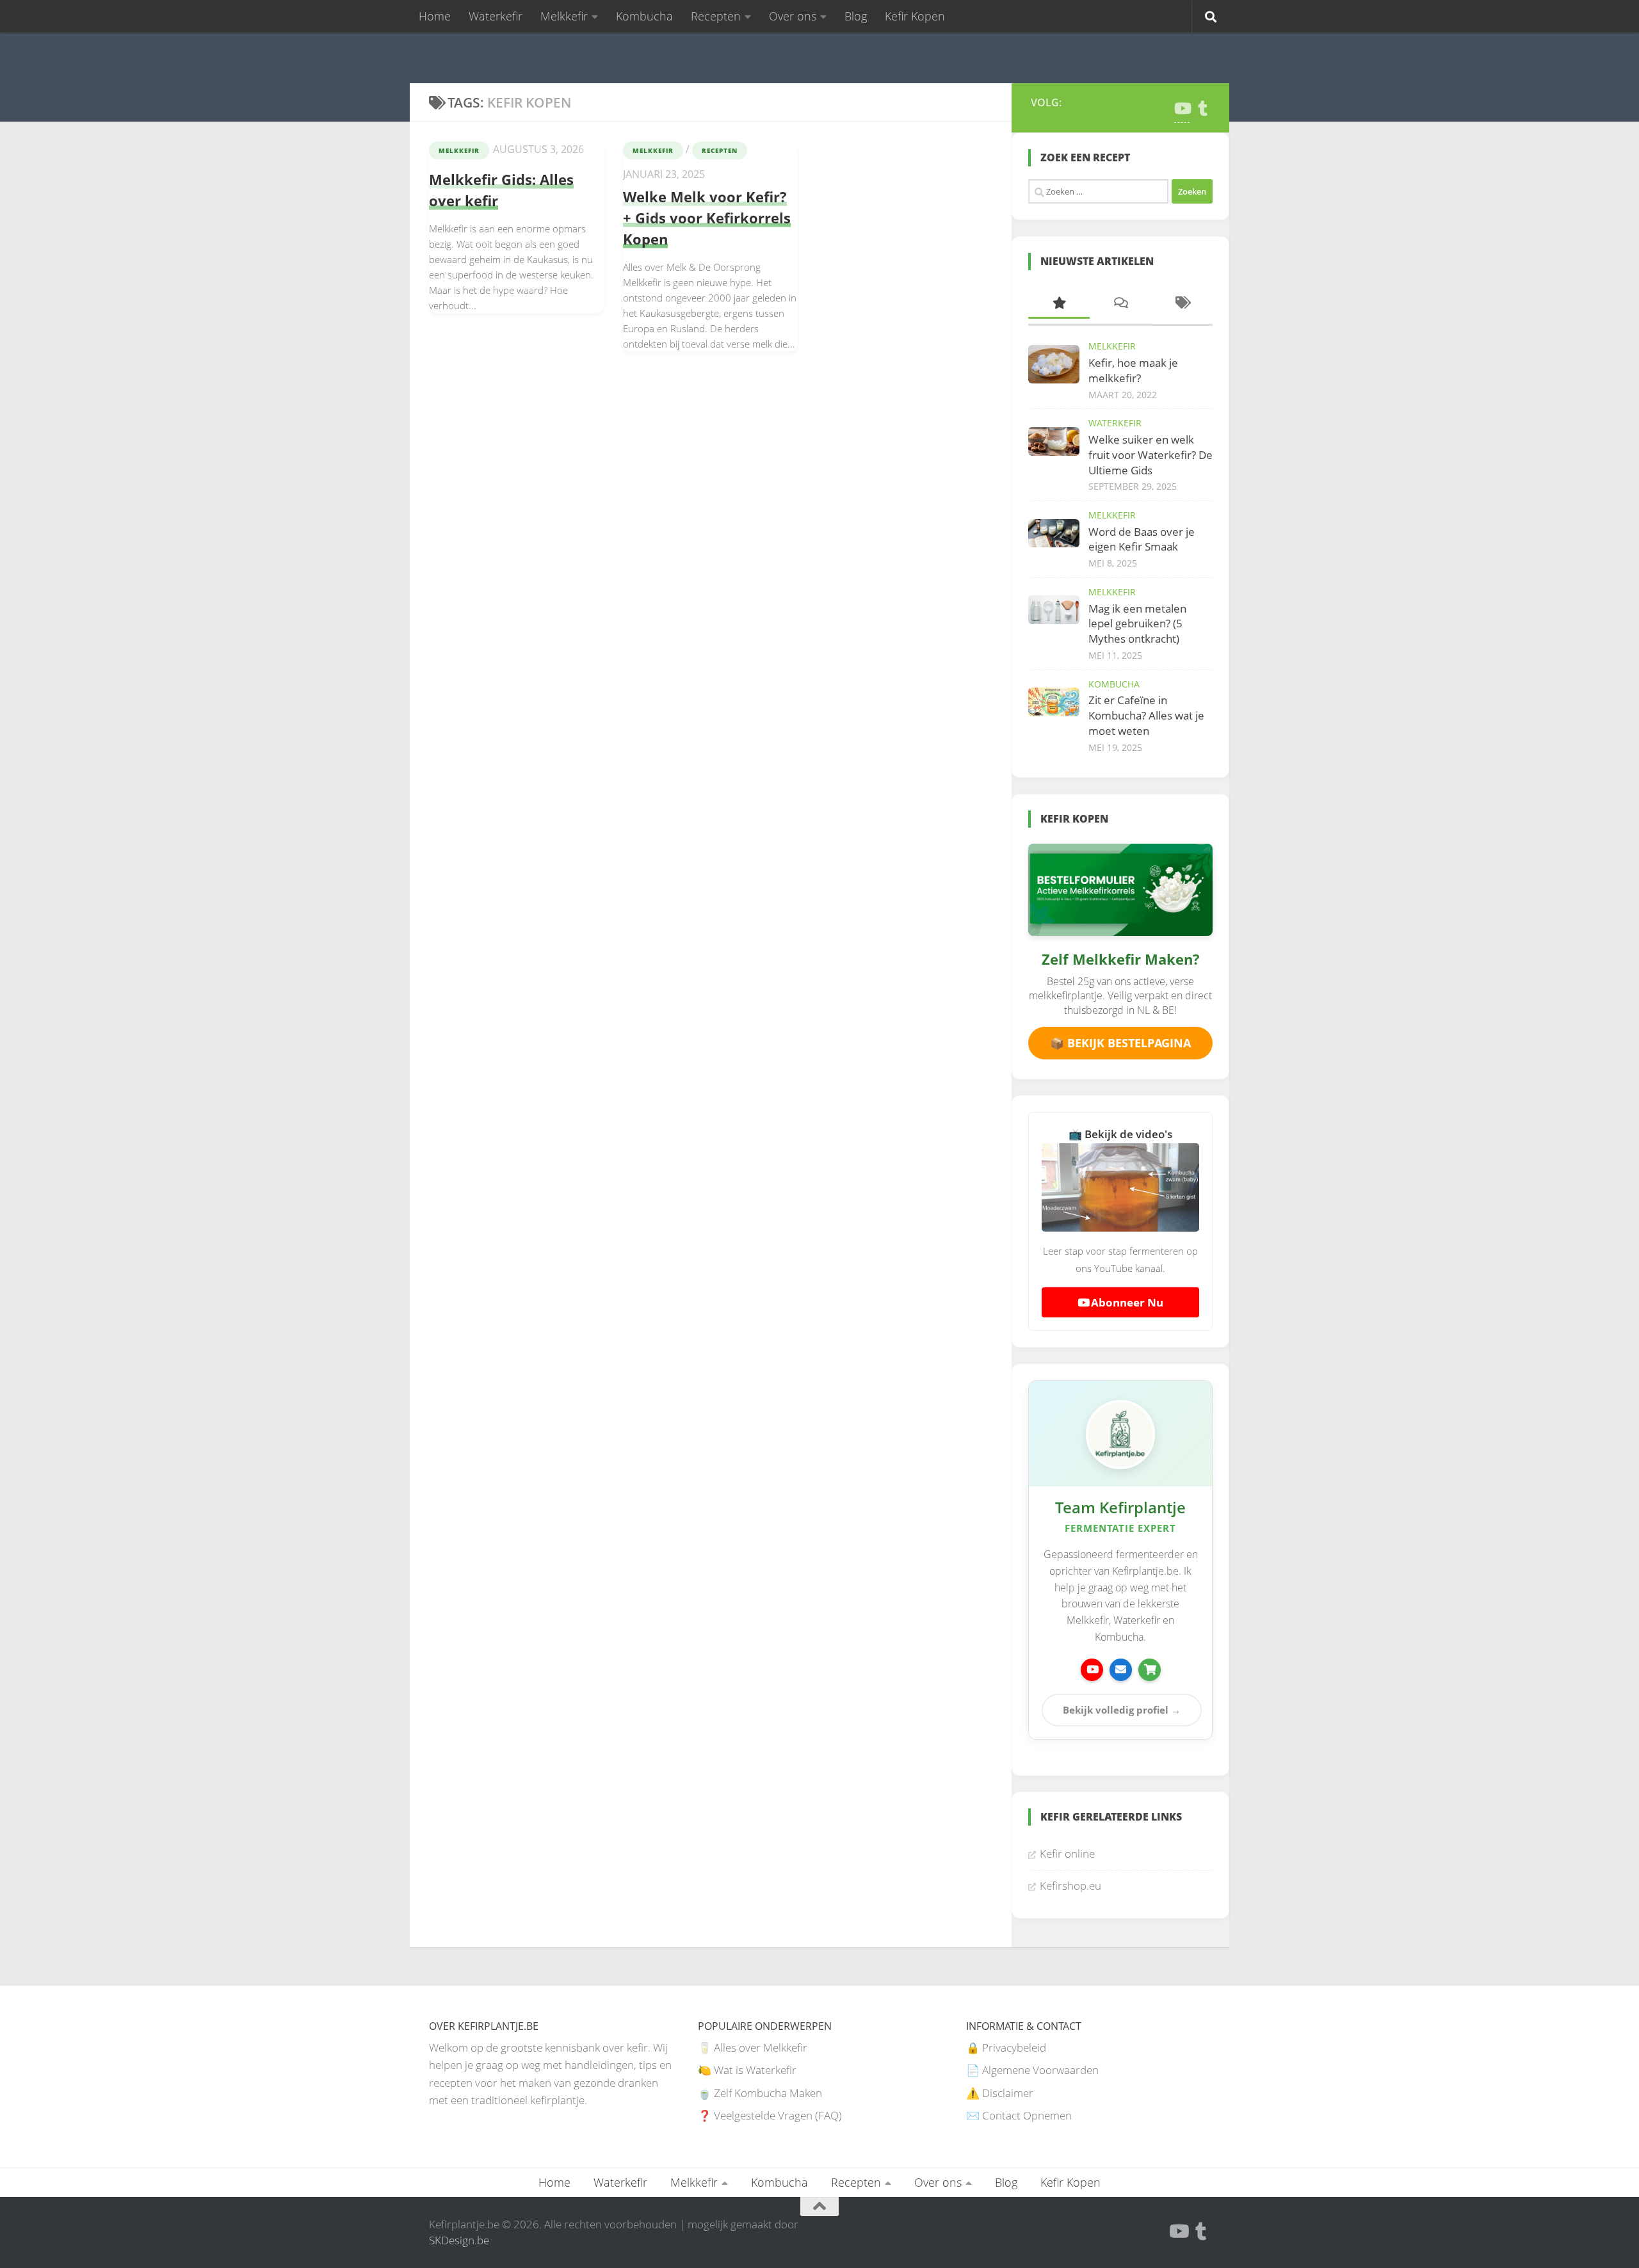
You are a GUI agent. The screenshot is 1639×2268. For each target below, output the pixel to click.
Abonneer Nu (1126, 1302)
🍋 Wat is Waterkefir (747, 2070)
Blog (856, 16)
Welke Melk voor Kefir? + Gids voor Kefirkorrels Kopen (707, 218)
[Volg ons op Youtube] (1182, 108)
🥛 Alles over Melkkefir (753, 2047)
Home (435, 16)
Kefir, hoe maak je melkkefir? (1133, 370)
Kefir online (1067, 1854)
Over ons (793, 16)
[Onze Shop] (1150, 1670)
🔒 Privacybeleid (1006, 2047)
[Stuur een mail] (1121, 1670)
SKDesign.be (459, 2240)
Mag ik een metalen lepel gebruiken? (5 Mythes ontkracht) (1137, 623)
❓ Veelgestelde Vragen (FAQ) (770, 2115)
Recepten (716, 16)
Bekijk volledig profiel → (1122, 1710)
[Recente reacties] (1120, 304)
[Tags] (1182, 304)
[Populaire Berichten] (1059, 304)
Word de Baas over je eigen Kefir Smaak (1142, 539)
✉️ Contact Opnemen (1019, 2115)
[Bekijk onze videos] (1092, 1670)
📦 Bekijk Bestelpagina (1120, 1043)
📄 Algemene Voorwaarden (1032, 2070)
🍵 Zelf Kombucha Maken (760, 2093)
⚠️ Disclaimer (1000, 2093)
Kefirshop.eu (1070, 1886)
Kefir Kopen (915, 16)
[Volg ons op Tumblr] (1202, 108)
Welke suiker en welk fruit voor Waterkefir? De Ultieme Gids (1151, 454)
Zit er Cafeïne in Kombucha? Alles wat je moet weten (1146, 715)
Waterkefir (496, 16)
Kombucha (644, 16)
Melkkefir (564, 16)
